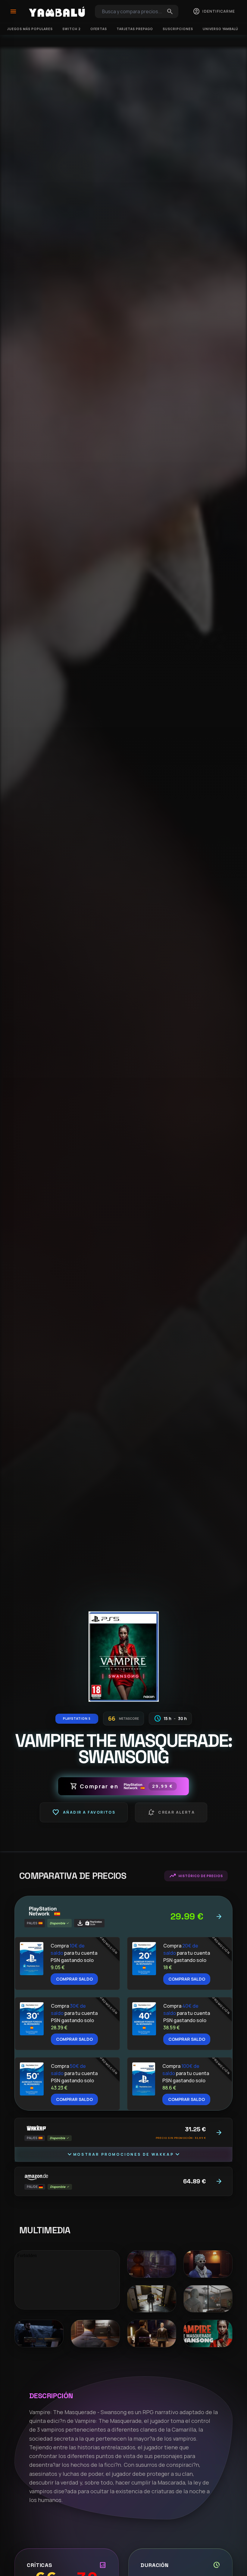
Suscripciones (178, 29)
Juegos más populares (30, 29)
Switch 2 (72, 29)
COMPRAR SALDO (74, 1979)
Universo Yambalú (220, 29)
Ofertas (99, 29)
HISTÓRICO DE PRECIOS (196, 1876)
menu (13, 11)
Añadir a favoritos (84, 1812)
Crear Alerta (171, 1812)
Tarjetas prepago (135, 29)
